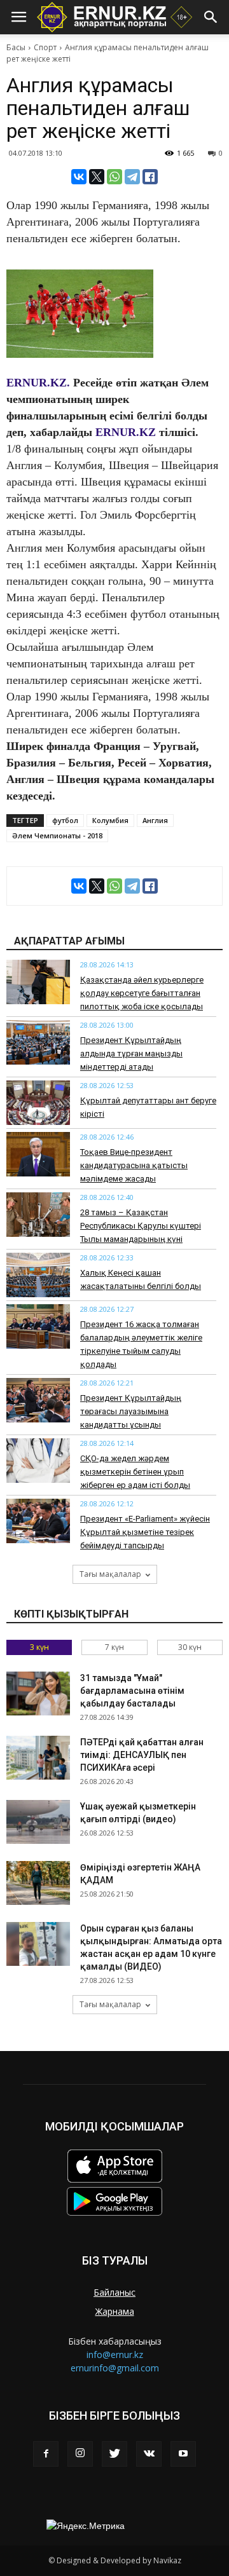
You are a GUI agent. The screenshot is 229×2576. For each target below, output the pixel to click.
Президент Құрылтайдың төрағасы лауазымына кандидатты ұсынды (131, 1411)
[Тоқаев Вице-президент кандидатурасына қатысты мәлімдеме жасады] (38, 1154)
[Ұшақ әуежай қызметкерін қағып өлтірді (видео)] (38, 1822)
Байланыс (114, 2292)
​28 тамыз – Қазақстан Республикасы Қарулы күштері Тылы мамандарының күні (141, 1226)
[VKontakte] (149, 2454)
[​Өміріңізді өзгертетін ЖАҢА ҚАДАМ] (38, 1883)
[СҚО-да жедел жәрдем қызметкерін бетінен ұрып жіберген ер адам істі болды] (38, 1461)
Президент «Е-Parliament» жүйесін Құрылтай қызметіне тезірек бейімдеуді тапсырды (145, 1532)
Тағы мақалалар (110, 1574)
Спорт (45, 47)
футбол (65, 820)
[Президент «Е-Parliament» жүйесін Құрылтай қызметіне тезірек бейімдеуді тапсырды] (38, 1521)
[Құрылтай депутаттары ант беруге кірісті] (38, 1103)
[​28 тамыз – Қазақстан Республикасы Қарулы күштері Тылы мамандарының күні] (38, 1215)
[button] (211, 17)
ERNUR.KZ (126, 432)
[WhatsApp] (114, 177)
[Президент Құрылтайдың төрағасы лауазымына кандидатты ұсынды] (38, 1400)
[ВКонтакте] (79, 177)
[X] (97, 177)
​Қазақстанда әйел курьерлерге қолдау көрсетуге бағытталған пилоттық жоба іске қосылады (142, 993)
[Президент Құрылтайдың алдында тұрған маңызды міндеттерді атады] (38, 1042)
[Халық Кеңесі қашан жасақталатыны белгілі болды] (38, 1275)
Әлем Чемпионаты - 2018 (57, 835)
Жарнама (115, 2311)
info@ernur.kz (115, 2355)
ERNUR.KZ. (38, 383)
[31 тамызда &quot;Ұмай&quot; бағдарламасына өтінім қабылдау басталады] (38, 1693)
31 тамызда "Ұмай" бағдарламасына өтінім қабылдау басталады (132, 1691)
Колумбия (110, 820)
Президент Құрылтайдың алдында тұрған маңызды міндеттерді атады (131, 1053)
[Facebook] (46, 2454)
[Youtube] (183, 2454)
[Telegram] (132, 177)
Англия (155, 820)
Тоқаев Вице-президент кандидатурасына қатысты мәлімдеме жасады (134, 1165)
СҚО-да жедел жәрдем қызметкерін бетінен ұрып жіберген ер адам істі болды (135, 1472)
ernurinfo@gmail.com (115, 2368)
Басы (16, 47)
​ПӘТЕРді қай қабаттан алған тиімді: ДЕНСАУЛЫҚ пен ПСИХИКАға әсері (142, 1755)
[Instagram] (80, 2454)
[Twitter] (114, 2454)
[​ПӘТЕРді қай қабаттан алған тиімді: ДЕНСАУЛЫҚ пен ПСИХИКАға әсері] (38, 1758)
